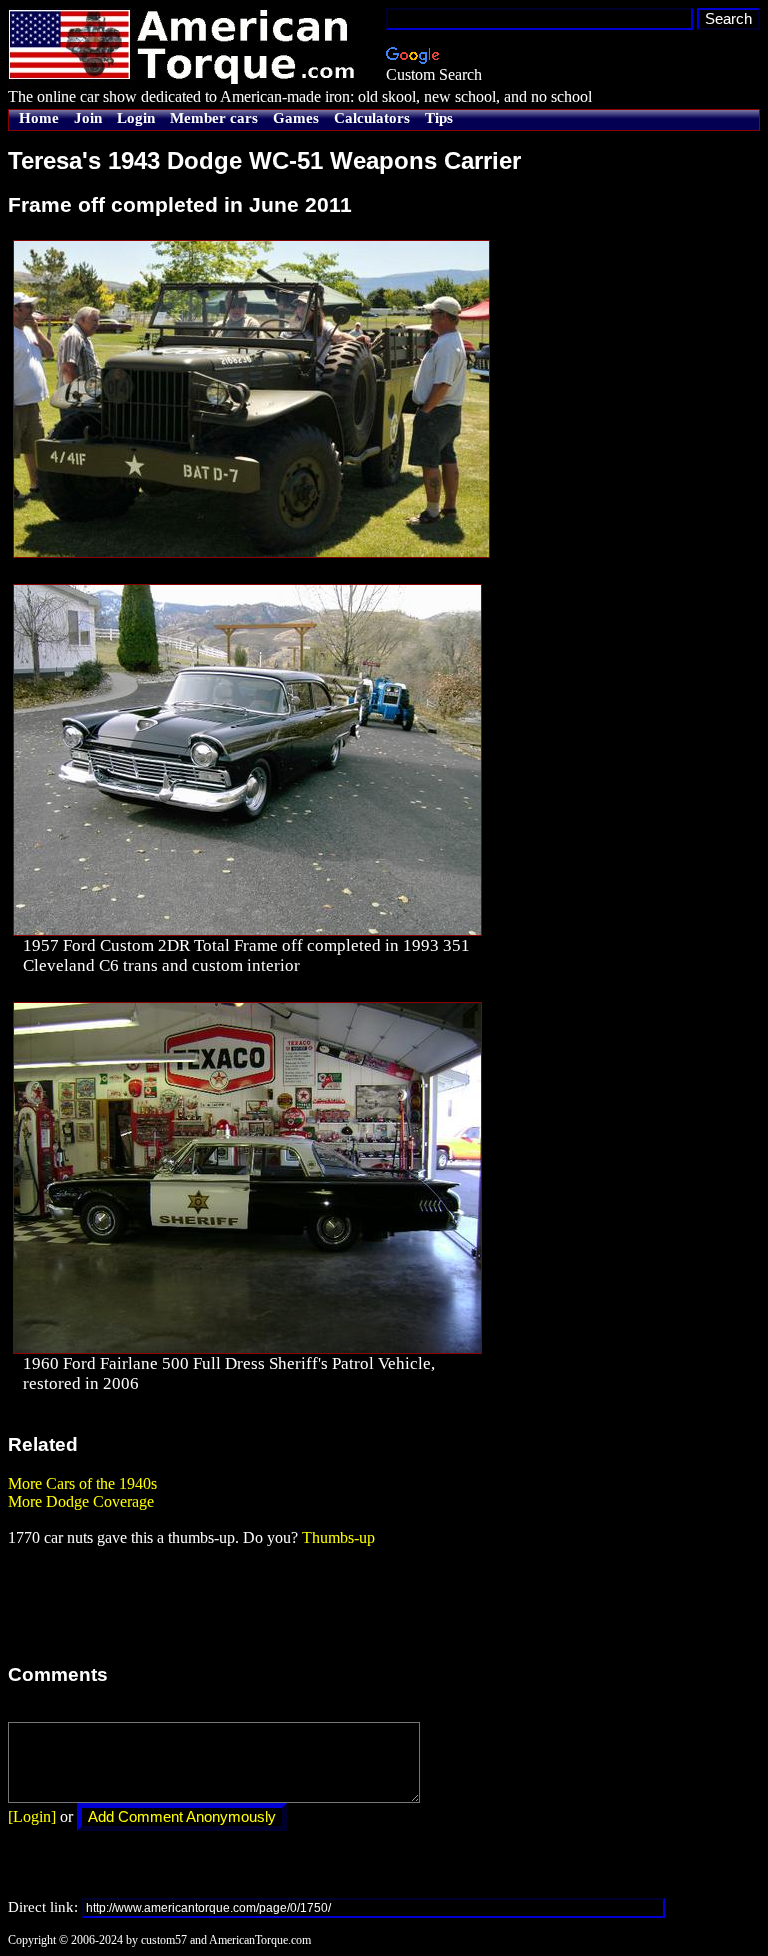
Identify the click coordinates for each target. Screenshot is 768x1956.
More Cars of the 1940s (82, 1483)
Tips (439, 118)
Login (136, 118)
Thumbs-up (338, 1537)
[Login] (32, 1816)
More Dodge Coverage (81, 1501)
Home (39, 118)
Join (88, 118)
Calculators (372, 118)
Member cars (214, 118)
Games (296, 118)
